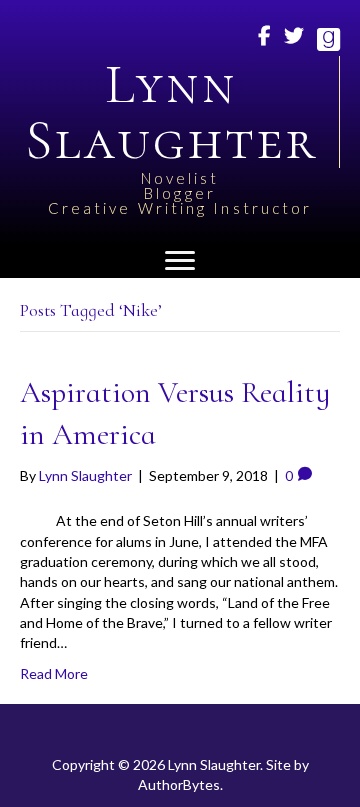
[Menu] (180, 261)
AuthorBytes (179, 784)
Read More (54, 673)
